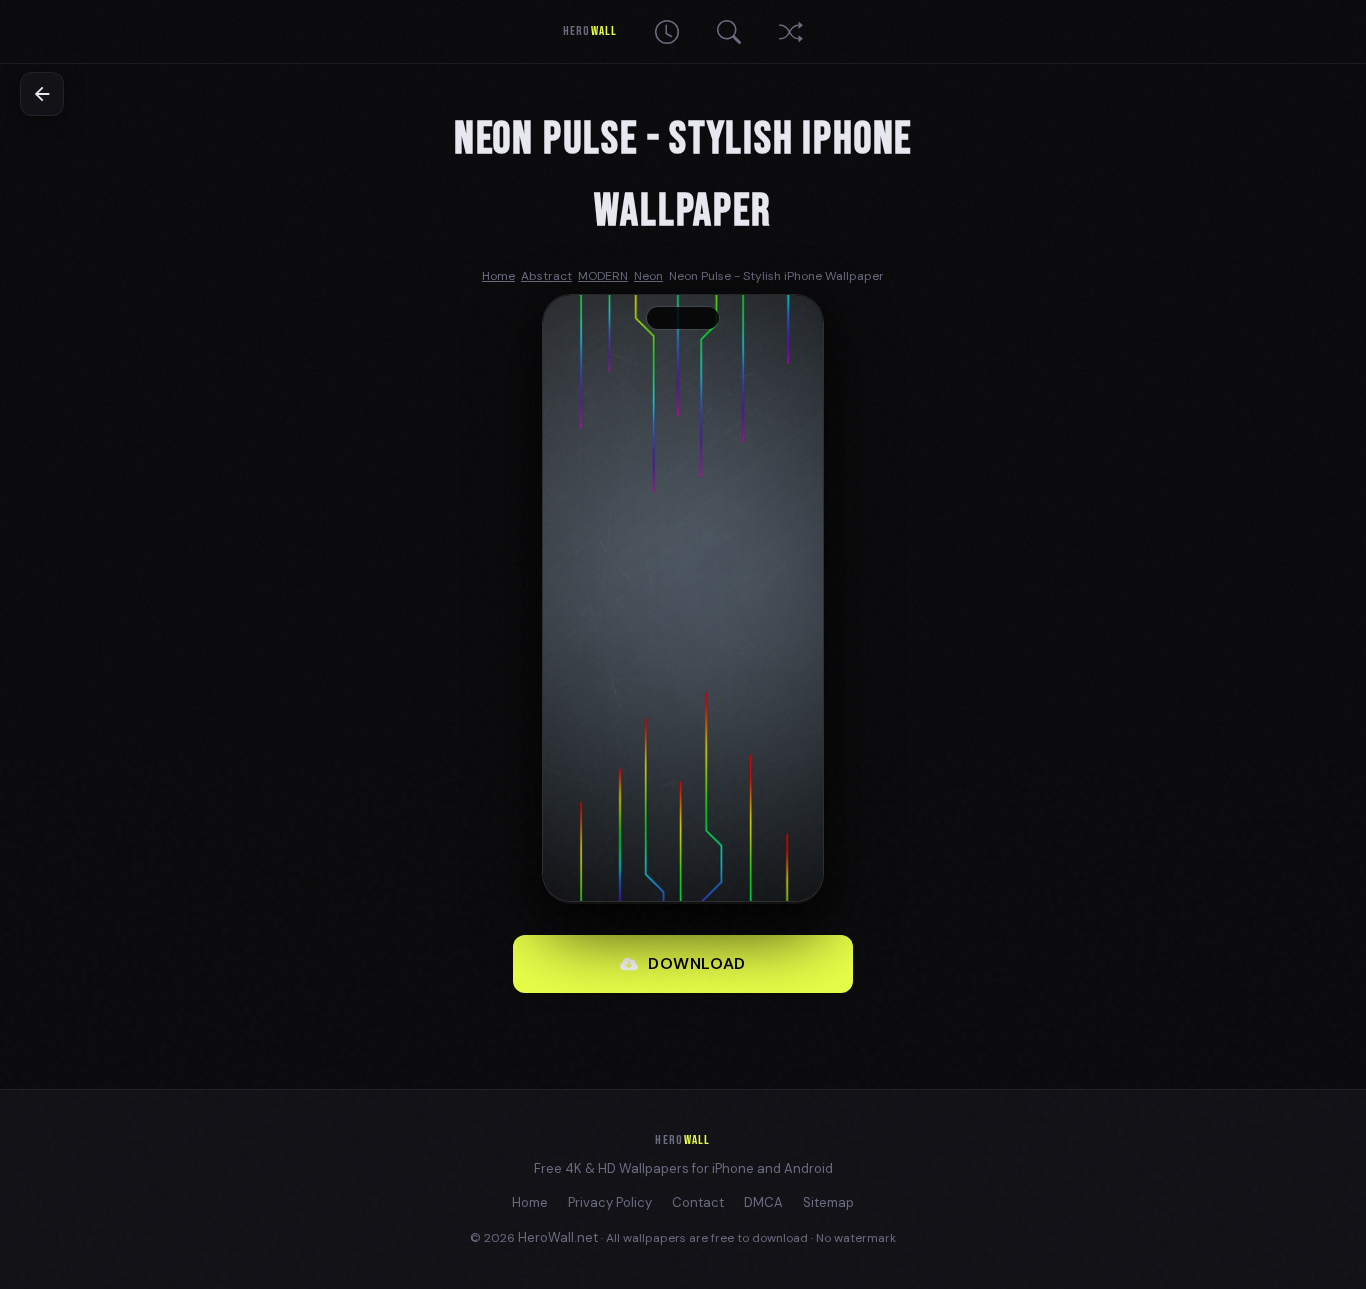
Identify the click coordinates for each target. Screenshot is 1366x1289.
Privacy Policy (610, 1202)
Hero (589, 31)
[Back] (42, 94)
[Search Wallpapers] (729, 32)
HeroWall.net (558, 1237)
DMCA (763, 1202)
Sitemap (828, 1202)
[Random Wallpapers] (791, 32)
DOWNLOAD (697, 963)
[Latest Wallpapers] (667, 32)
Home (530, 1202)
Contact (698, 1202)
